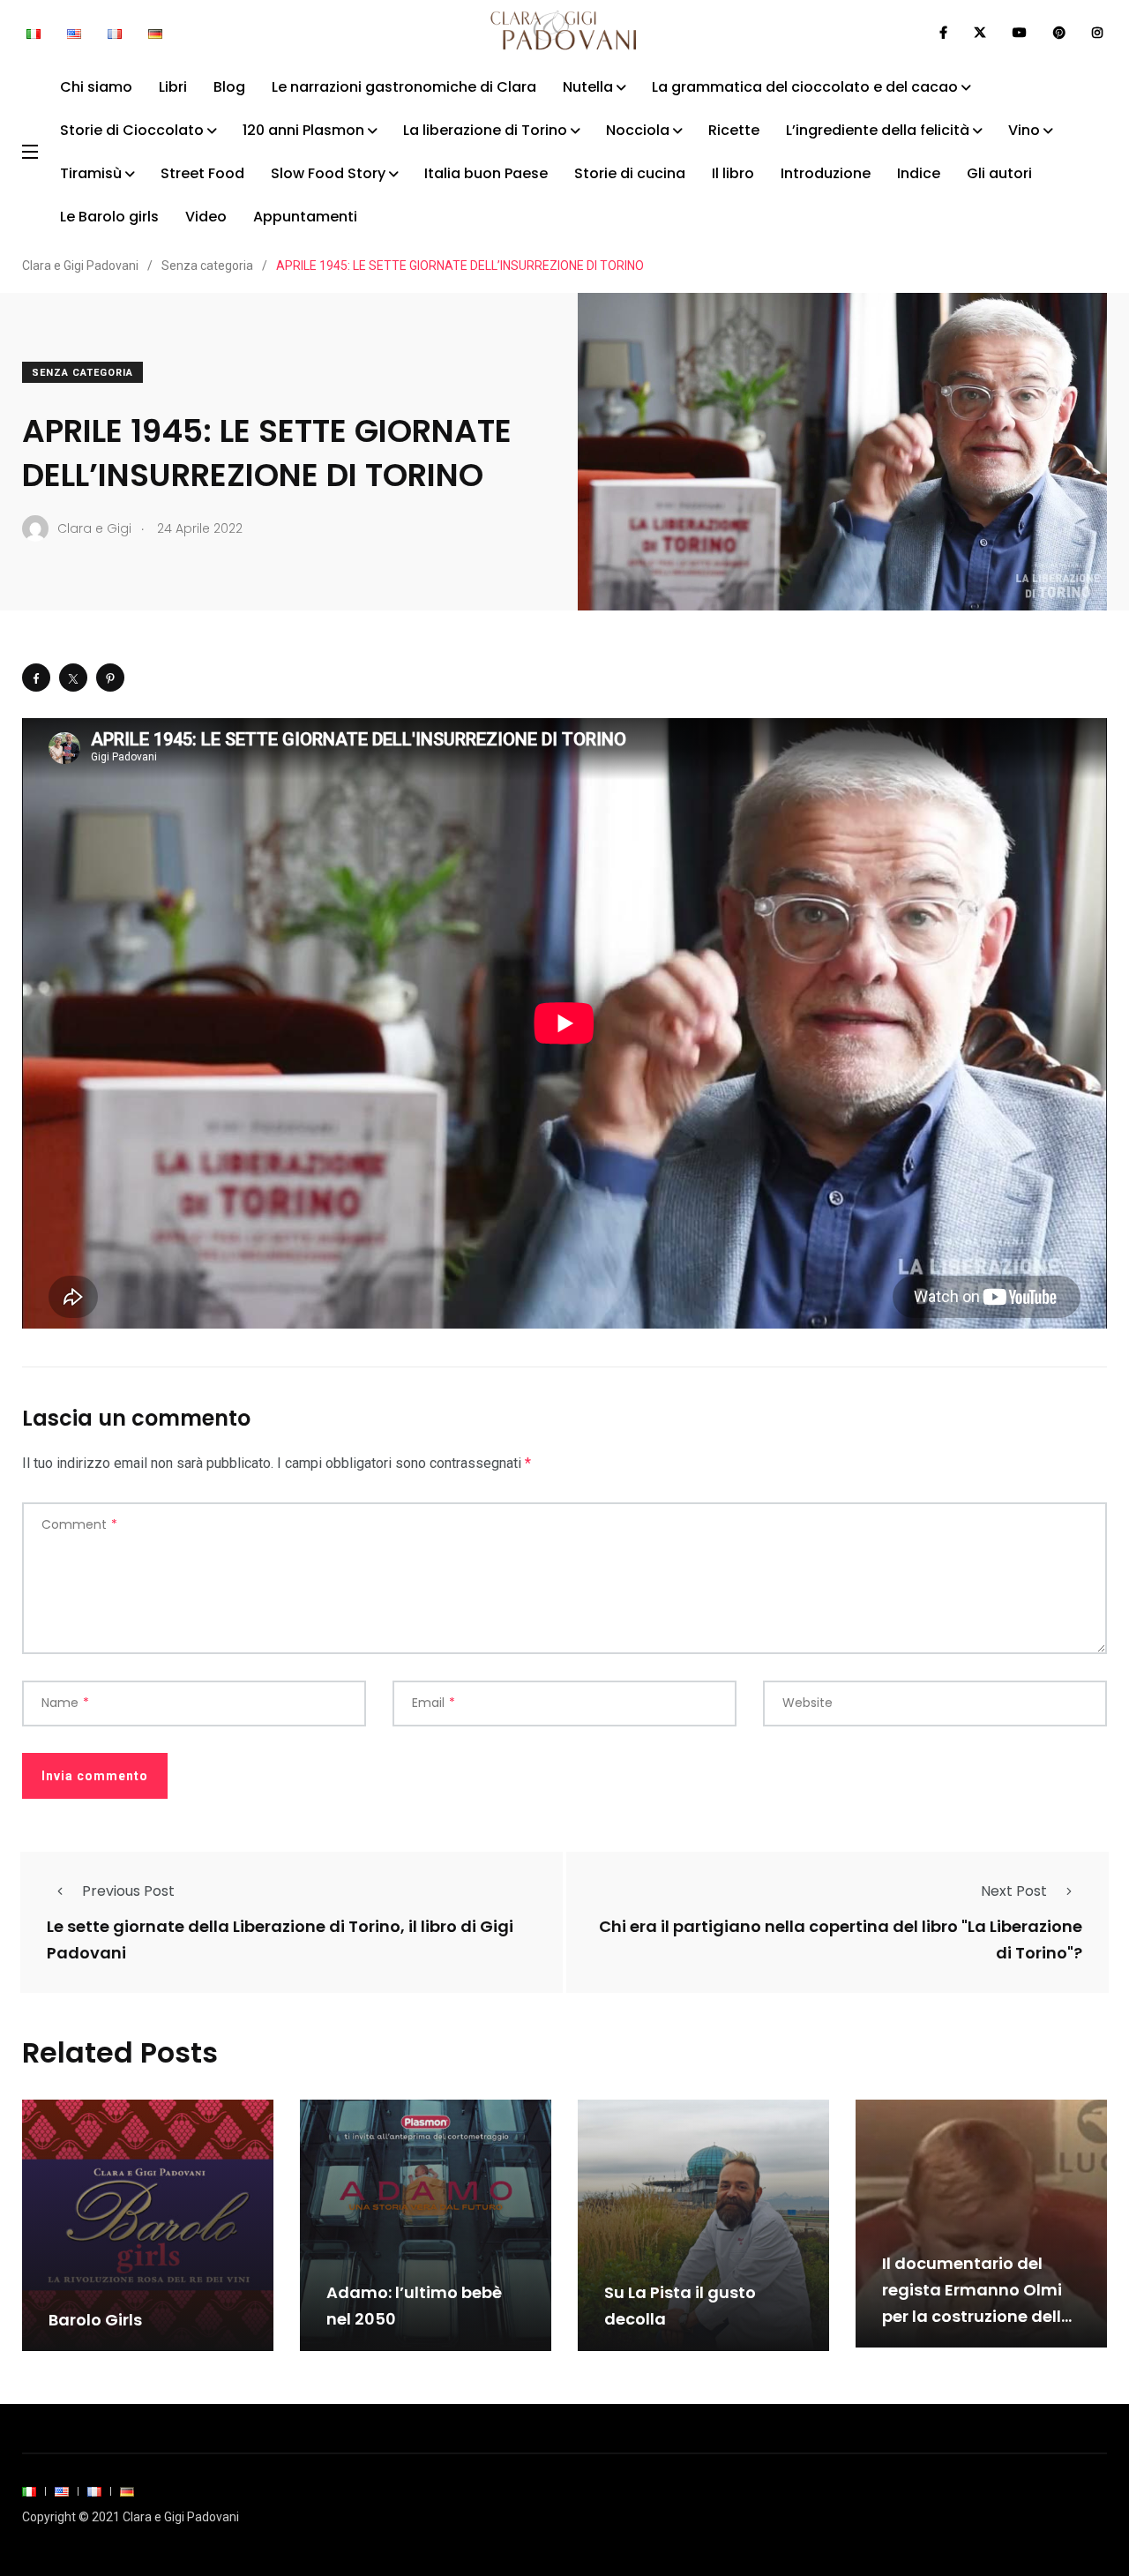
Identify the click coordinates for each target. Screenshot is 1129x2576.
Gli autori (999, 173)
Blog (229, 87)
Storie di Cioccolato (132, 130)
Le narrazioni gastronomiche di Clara (404, 87)
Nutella (588, 87)
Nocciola (638, 130)
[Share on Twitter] (73, 678)
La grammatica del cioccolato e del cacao (805, 87)
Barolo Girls (95, 2320)
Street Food (202, 173)
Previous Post (128, 1891)
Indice (919, 173)
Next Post (1014, 1891)
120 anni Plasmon (303, 130)
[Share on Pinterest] (110, 678)
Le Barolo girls (109, 217)
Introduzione (826, 173)
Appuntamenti (305, 217)
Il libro (733, 173)
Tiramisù (91, 173)
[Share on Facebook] (36, 678)
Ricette (734, 130)
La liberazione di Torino (485, 130)
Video (206, 217)
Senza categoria (82, 373)
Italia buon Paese (486, 173)
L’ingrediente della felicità (878, 130)
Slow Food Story (328, 173)
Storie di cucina (630, 173)
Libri (173, 87)
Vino (1024, 130)
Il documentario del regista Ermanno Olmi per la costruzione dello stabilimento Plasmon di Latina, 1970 (977, 2316)
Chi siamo (96, 87)
